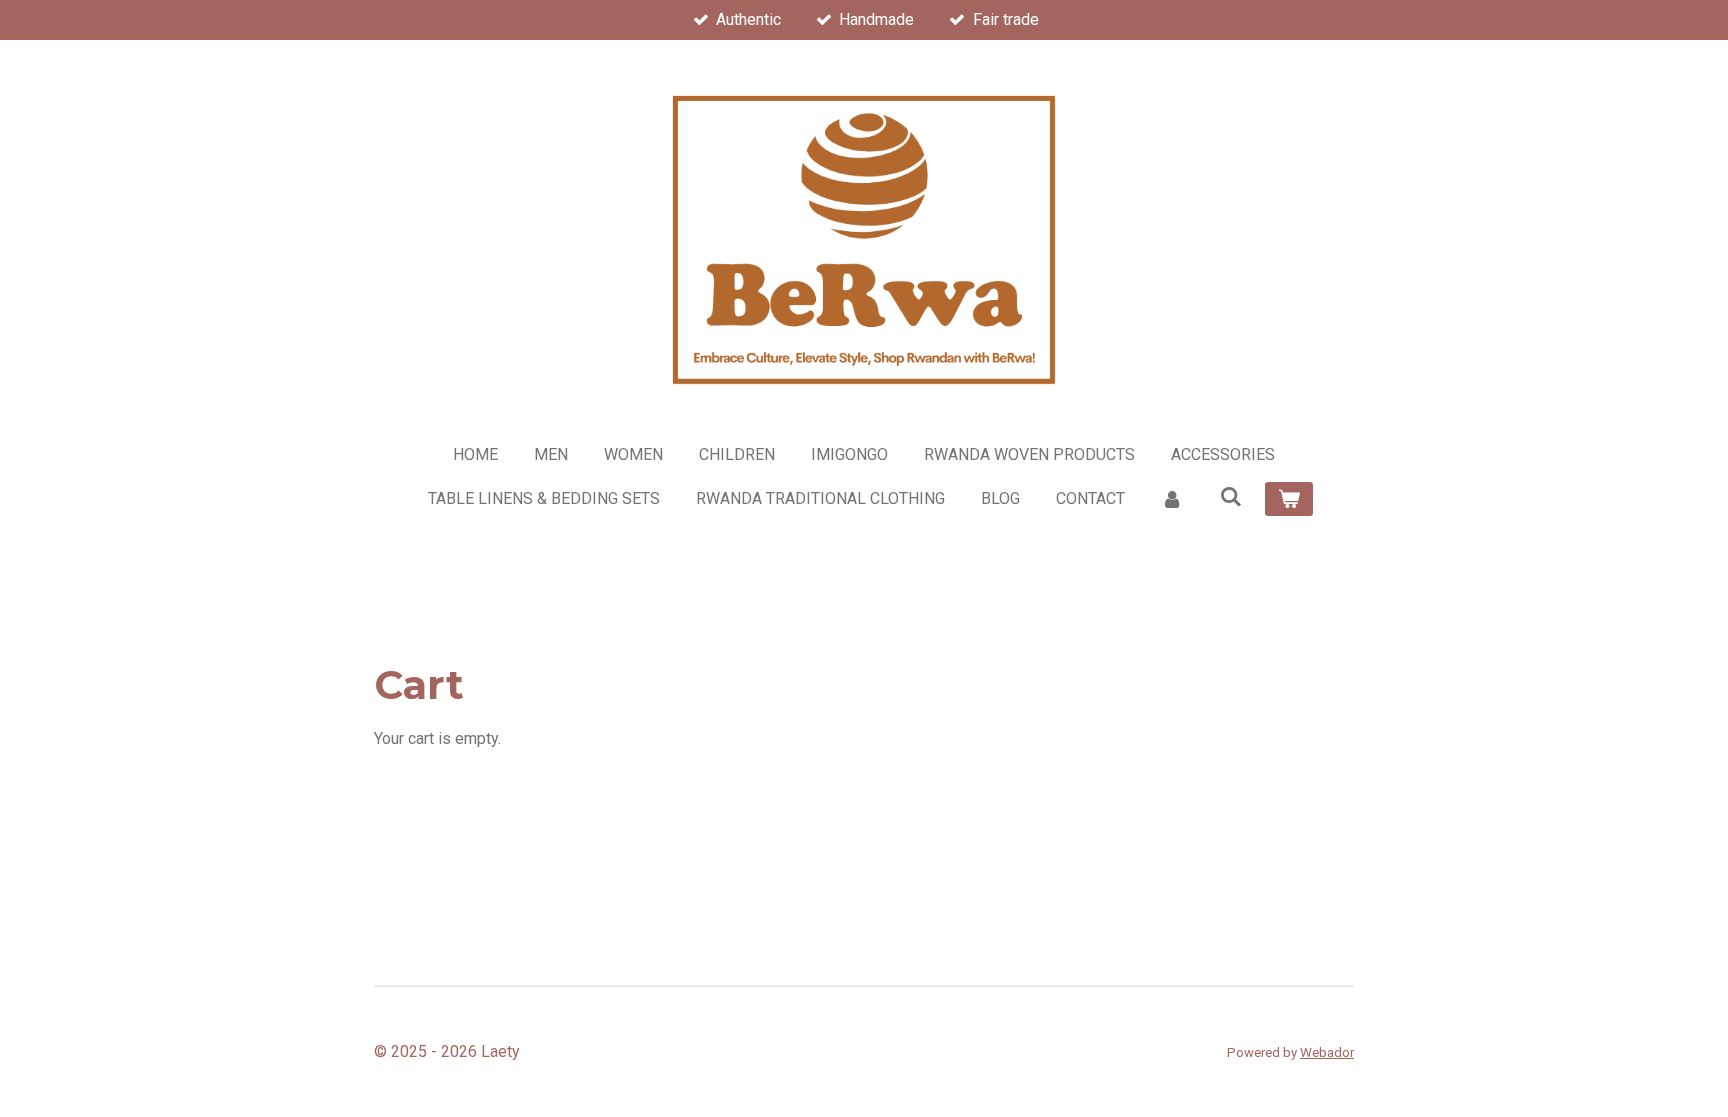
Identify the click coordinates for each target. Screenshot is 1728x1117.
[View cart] (1289, 499)
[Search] (1230, 496)
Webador (1327, 1052)
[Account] (1172, 499)
